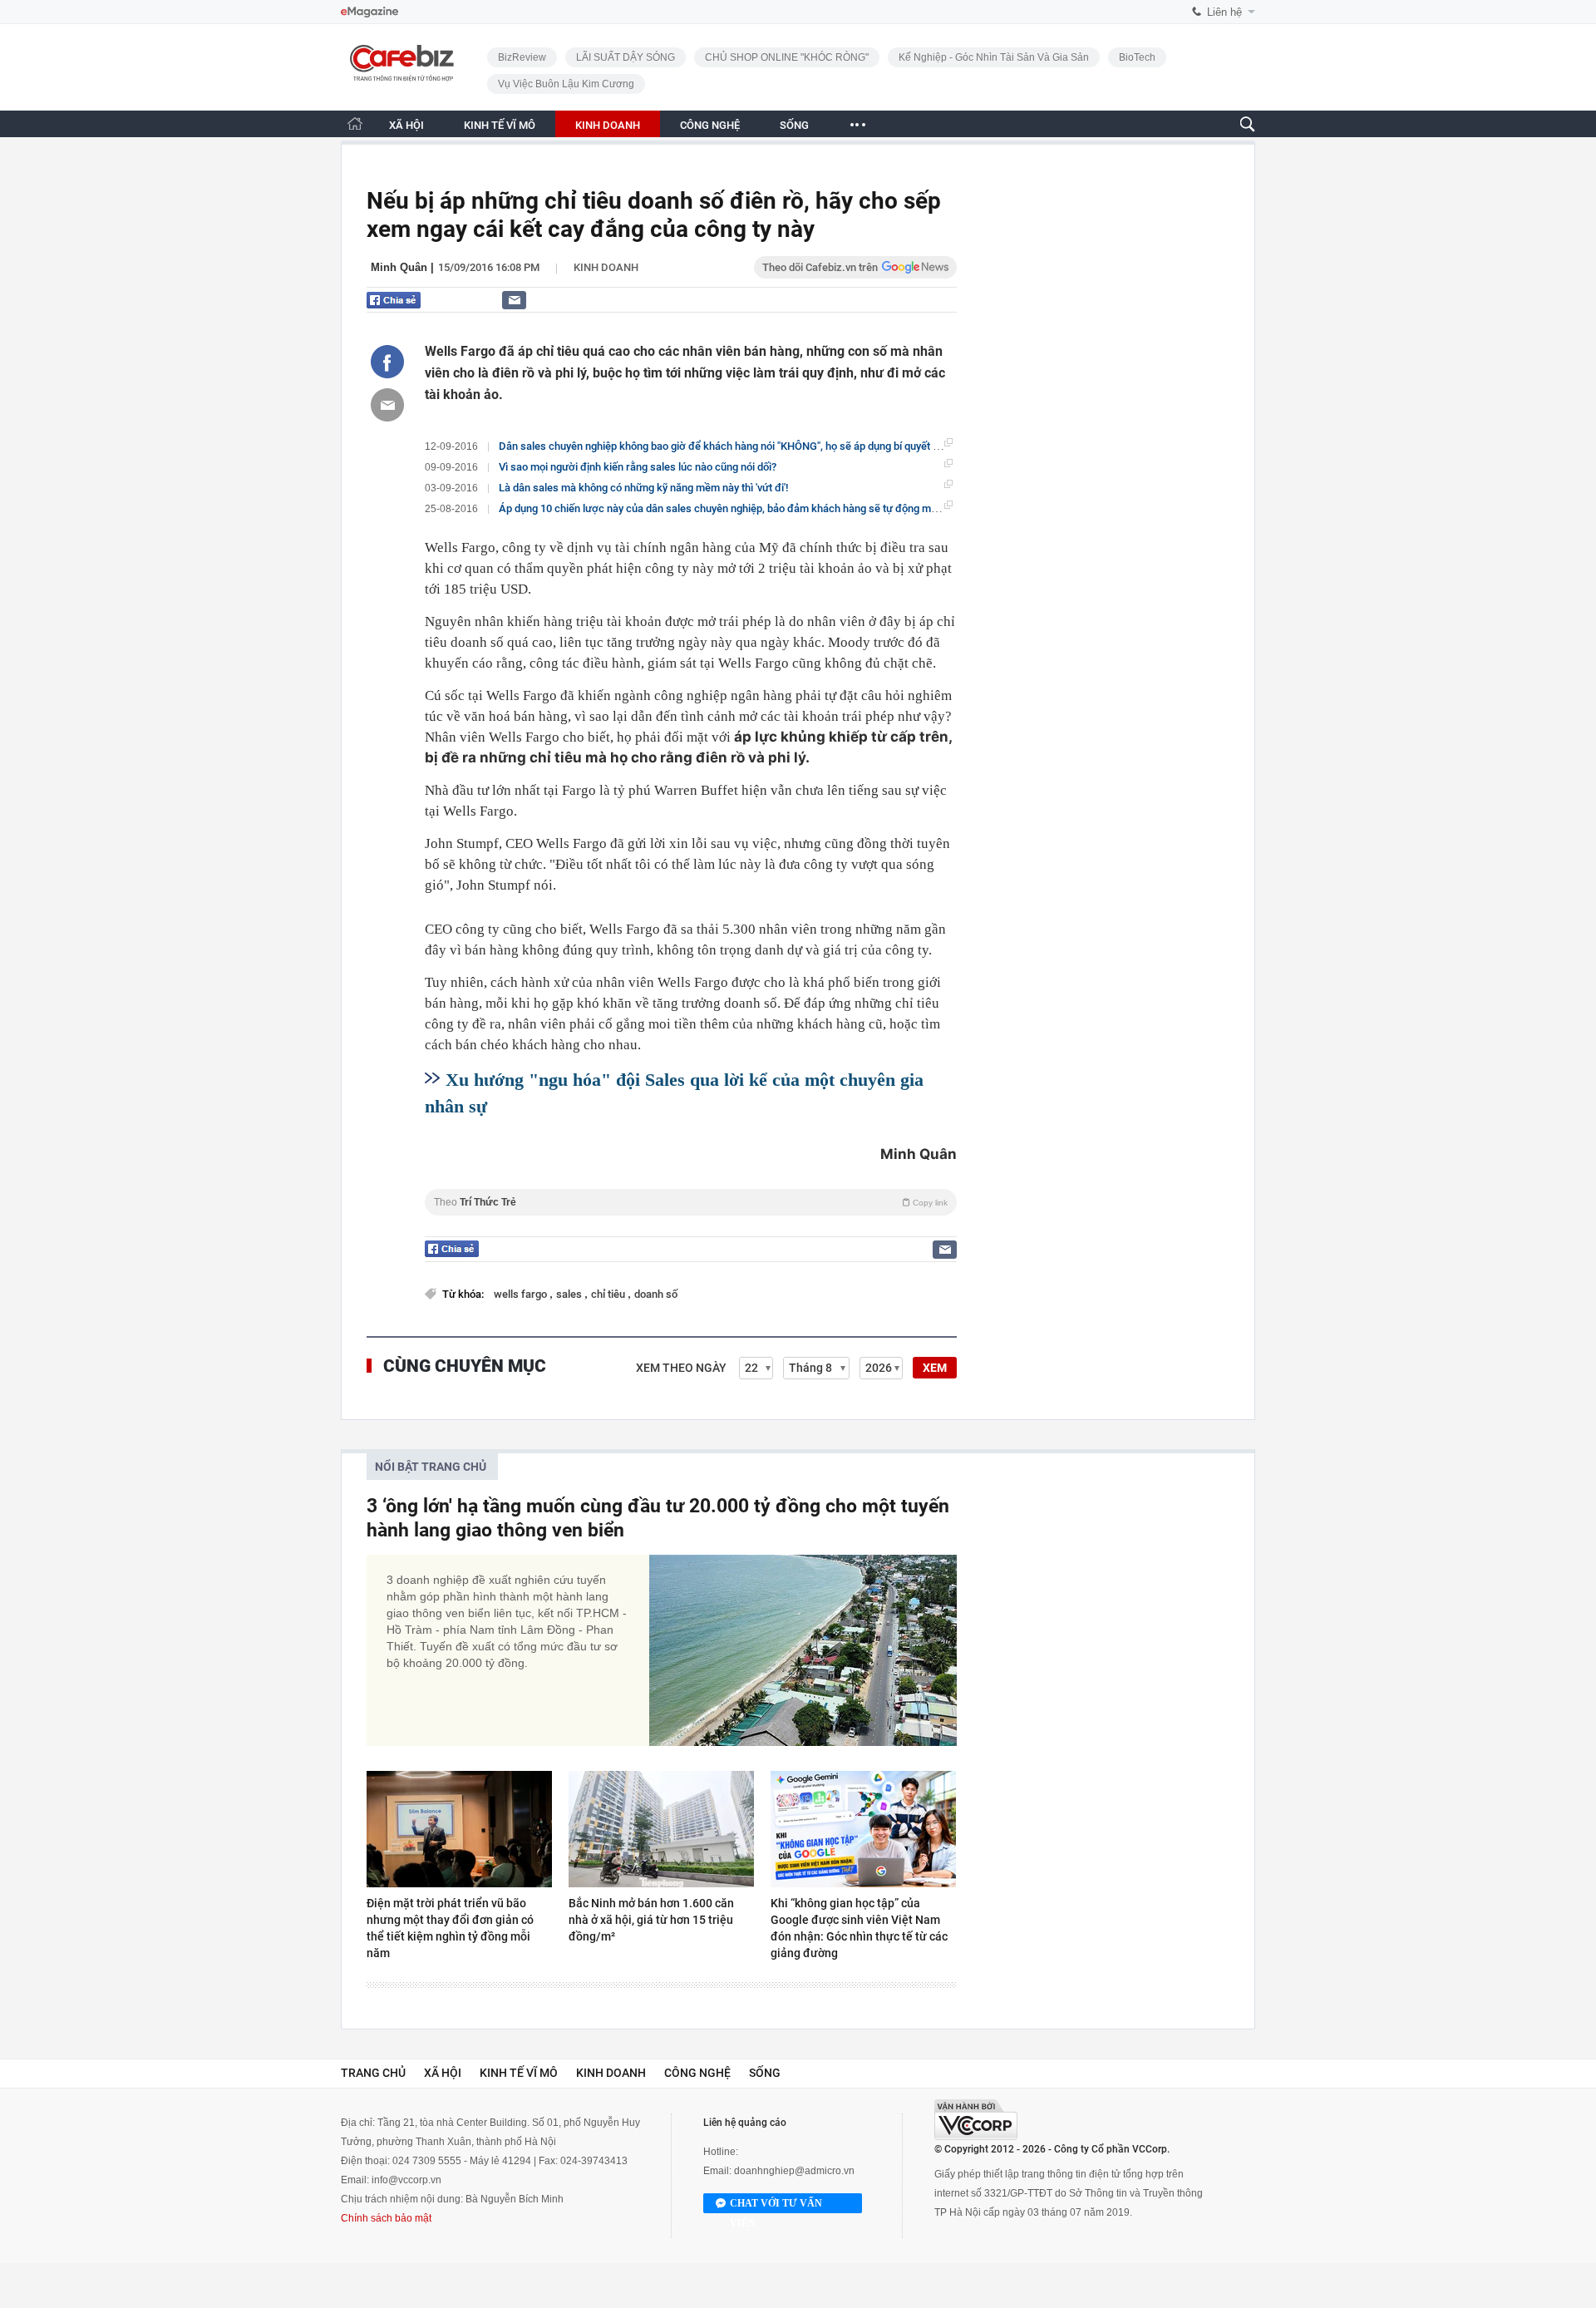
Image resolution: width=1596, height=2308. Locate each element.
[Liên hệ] (514, 300)
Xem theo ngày (681, 1368)
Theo (691, 1202)
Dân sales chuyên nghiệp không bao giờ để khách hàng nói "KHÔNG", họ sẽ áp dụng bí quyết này (724, 446)
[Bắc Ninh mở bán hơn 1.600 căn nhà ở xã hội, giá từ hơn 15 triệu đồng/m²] (661, 1829)
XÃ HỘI (406, 125)
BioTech (1137, 57)
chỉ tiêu (609, 1294)
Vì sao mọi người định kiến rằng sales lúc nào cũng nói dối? (638, 467)
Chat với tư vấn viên (776, 2205)
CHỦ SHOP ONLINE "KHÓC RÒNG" (787, 57)
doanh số (656, 1294)
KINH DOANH (608, 125)
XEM (935, 1368)
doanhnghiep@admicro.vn (794, 2171)
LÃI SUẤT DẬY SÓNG (626, 57)
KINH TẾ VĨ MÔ (500, 125)
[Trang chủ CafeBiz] (355, 123)
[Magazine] (369, 12)
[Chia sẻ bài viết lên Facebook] (387, 362)
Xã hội (443, 2073)
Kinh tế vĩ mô (519, 2073)
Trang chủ (373, 2073)
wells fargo (522, 1294)
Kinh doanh (606, 267)
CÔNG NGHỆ (710, 125)
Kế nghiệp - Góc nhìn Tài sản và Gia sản (994, 57)
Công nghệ (697, 2073)
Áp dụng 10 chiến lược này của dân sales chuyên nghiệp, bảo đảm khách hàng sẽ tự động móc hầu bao (741, 508)
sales (570, 1294)
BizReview (522, 57)
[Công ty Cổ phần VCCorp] (976, 2120)
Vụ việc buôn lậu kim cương (566, 84)
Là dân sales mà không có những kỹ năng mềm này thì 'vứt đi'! (643, 488)
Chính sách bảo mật (386, 2218)
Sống (765, 2073)
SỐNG (794, 125)
